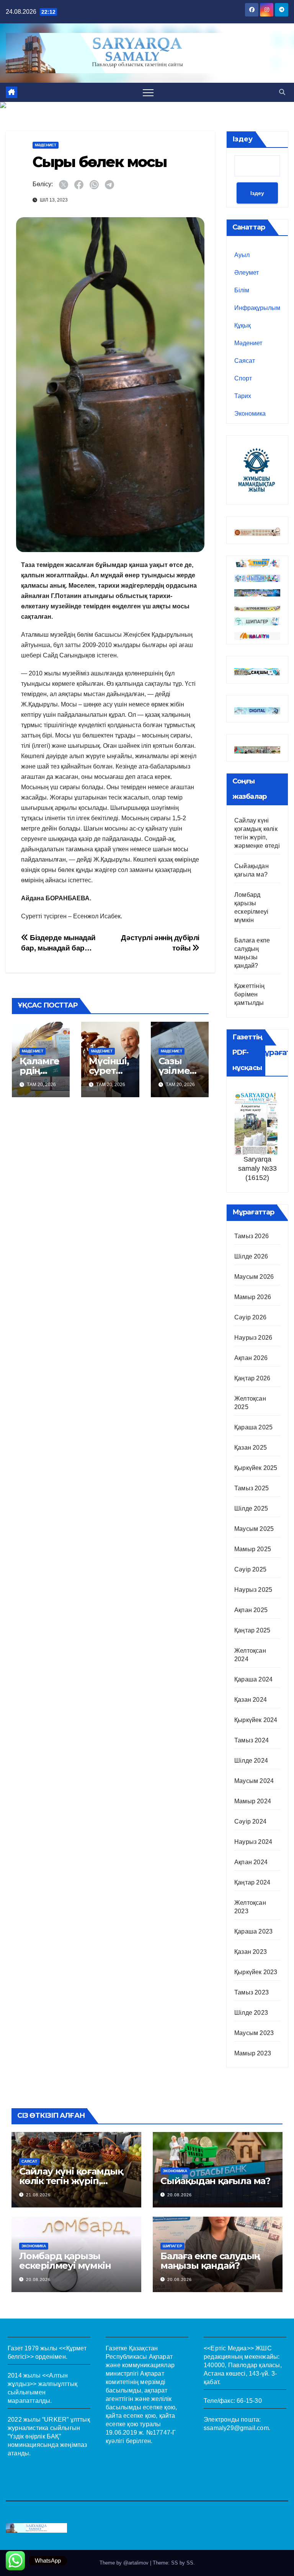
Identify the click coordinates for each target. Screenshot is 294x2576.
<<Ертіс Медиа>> (229, 2348)
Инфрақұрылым (257, 308)
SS (190, 2563)
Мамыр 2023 (253, 2053)
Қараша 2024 (253, 1679)
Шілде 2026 (251, 1256)
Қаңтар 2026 (252, 1378)
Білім (242, 290)
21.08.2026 (38, 2195)
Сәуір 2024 (250, 1821)
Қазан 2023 (251, 1952)
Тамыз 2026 (252, 1236)
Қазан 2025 (251, 1448)
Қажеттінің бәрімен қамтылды (249, 994)
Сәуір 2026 (250, 1317)
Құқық (243, 325)
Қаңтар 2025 (252, 1630)
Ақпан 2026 (251, 1358)
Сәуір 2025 (250, 1569)
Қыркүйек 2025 (256, 1468)
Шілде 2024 (251, 1761)
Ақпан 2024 (251, 1862)
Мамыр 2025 (253, 1549)
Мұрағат (274, 1052)
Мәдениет (46, 145)
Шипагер (172, 2246)
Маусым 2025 (254, 1529)
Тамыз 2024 (252, 1740)
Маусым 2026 (254, 1277)
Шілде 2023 (251, 2013)
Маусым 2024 (254, 1781)
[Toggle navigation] (148, 92)
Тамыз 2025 (252, 1488)
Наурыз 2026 (253, 1338)
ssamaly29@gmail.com (236, 2428)
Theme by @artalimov (125, 2563)
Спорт (243, 378)
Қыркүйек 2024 (256, 1720)
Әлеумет (247, 273)
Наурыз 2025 (253, 1590)
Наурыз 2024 (253, 1842)
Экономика (250, 414)
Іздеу (243, 139)
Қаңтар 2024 (252, 1882)
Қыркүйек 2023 (256, 1972)
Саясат (245, 361)
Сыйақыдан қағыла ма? (215, 2181)
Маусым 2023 (254, 2033)
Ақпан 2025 (251, 1610)
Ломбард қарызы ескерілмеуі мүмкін (65, 2261)
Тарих (243, 396)
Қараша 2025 (253, 1427)
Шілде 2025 (251, 1508)
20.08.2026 (180, 2195)
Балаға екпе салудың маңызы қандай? (210, 2261)
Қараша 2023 (253, 1931)
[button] (282, 92)
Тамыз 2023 (252, 1992)
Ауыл (242, 255)
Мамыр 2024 (253, 1801)
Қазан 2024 (251, 1700)
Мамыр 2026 (253, 1297)
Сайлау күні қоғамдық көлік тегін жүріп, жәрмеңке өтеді (71, 2181)
